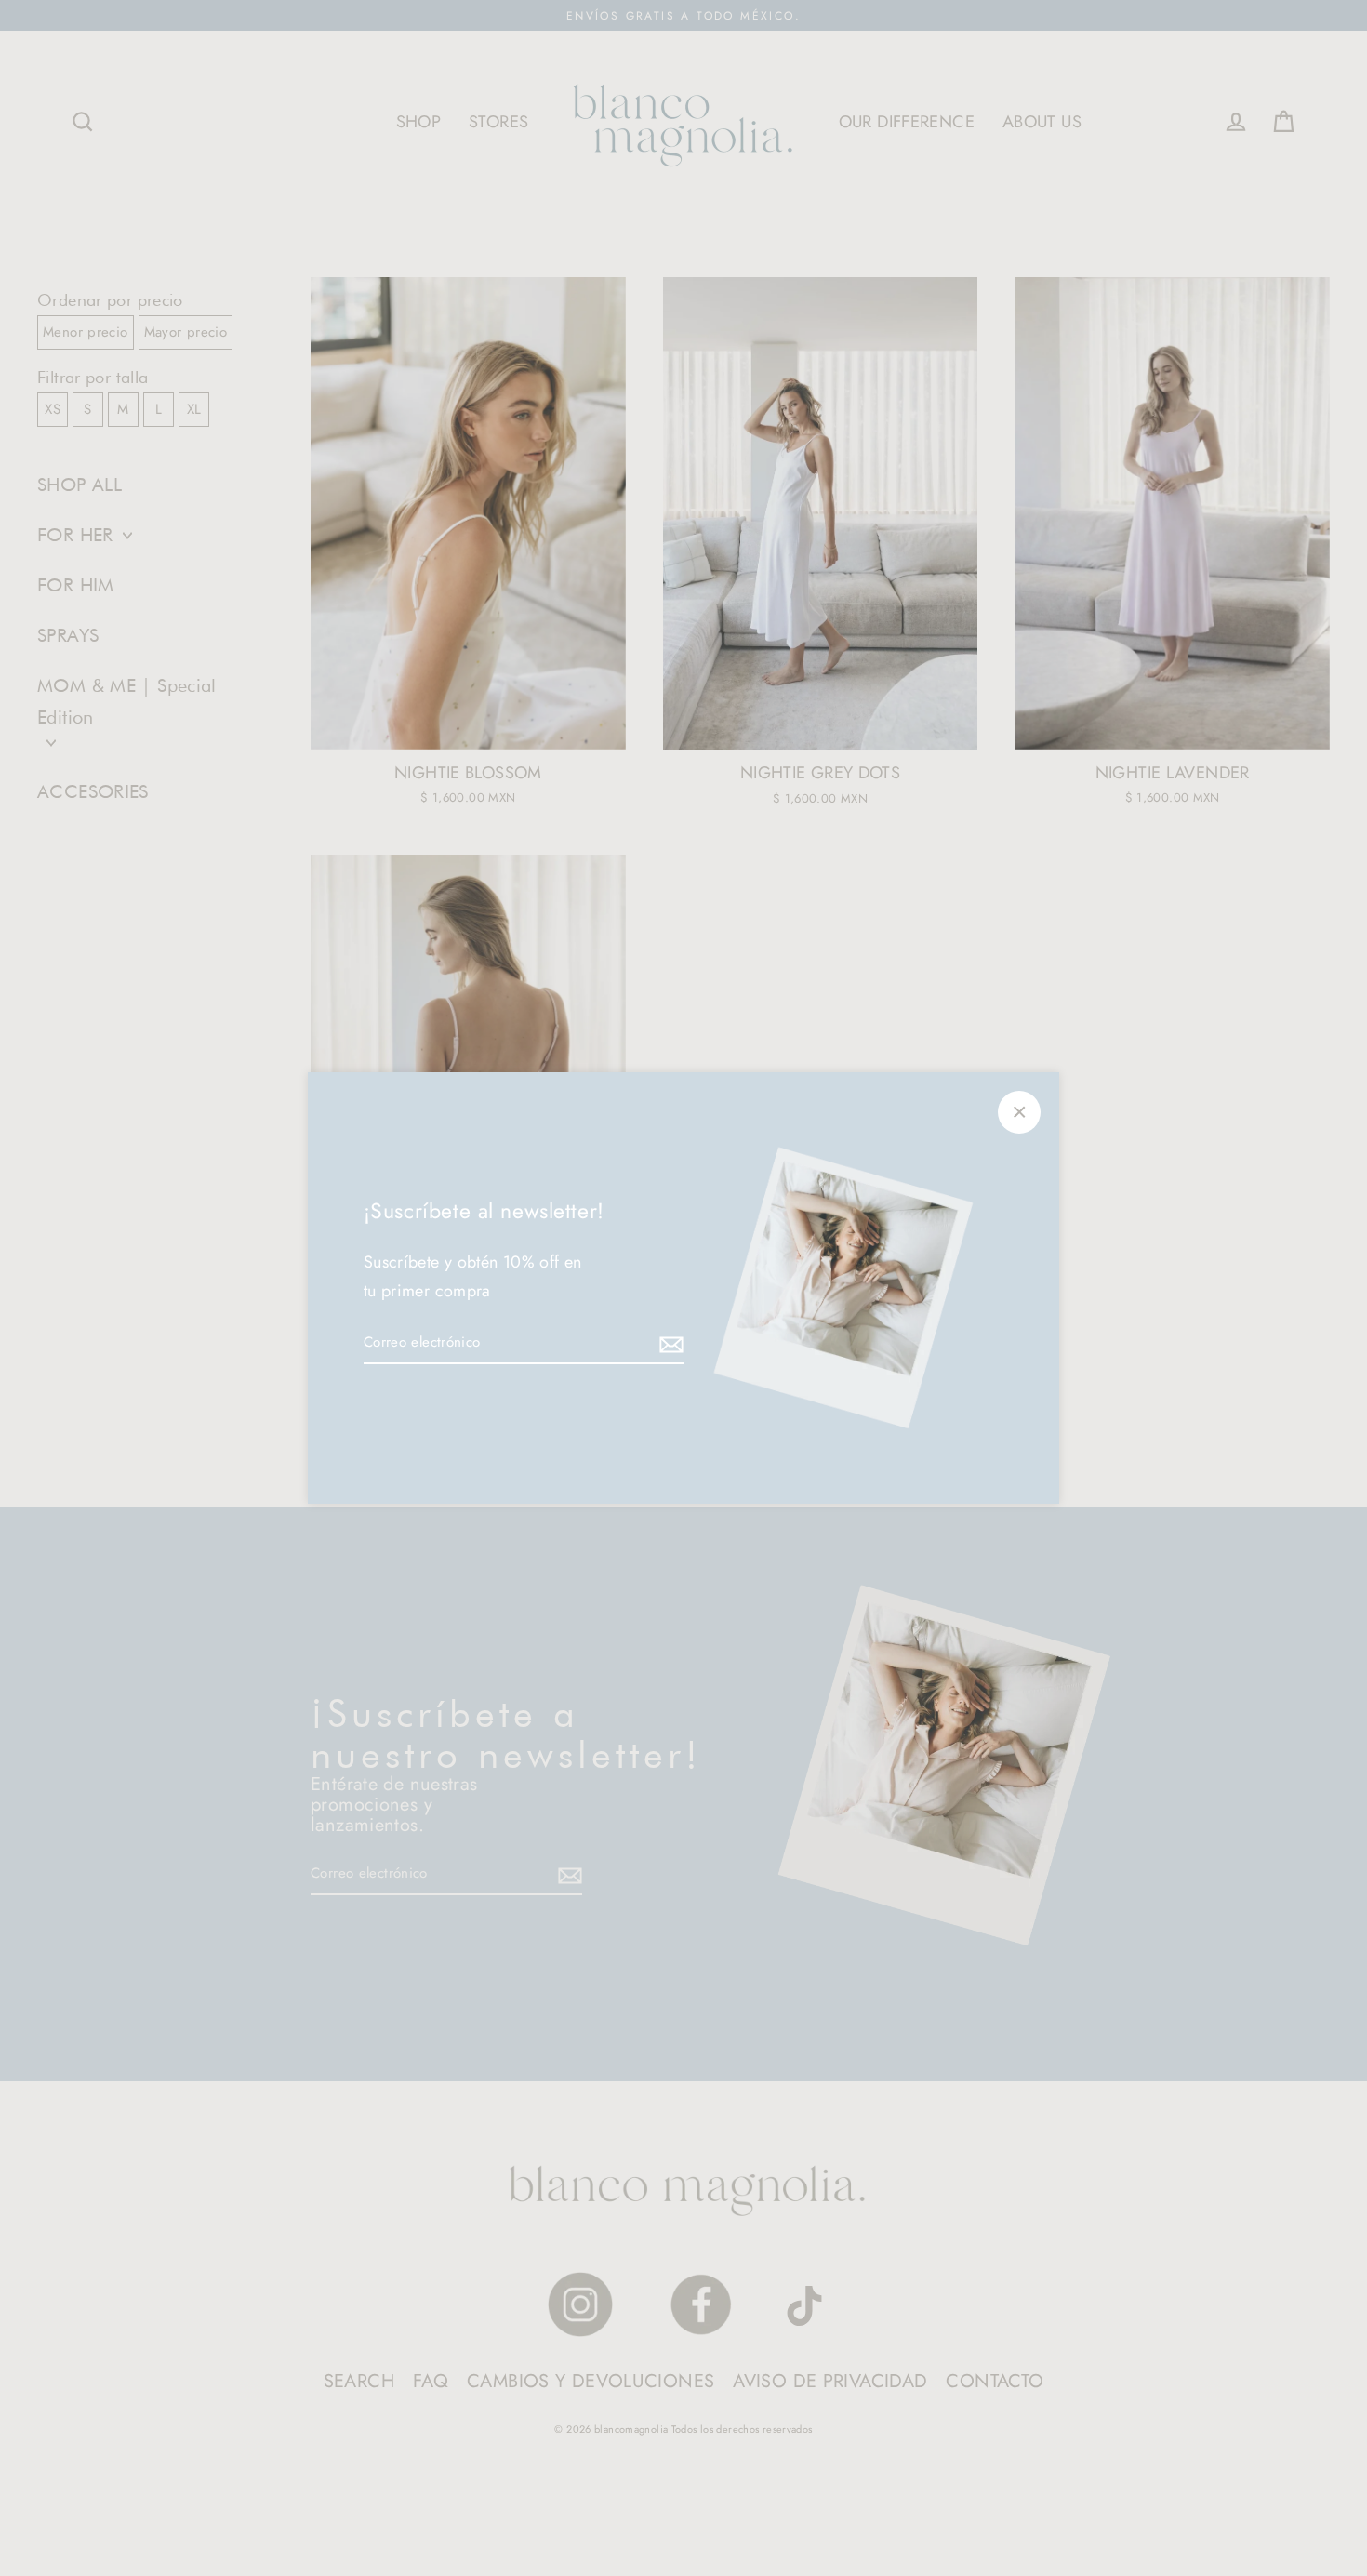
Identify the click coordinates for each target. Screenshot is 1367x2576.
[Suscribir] (669, 1344)
